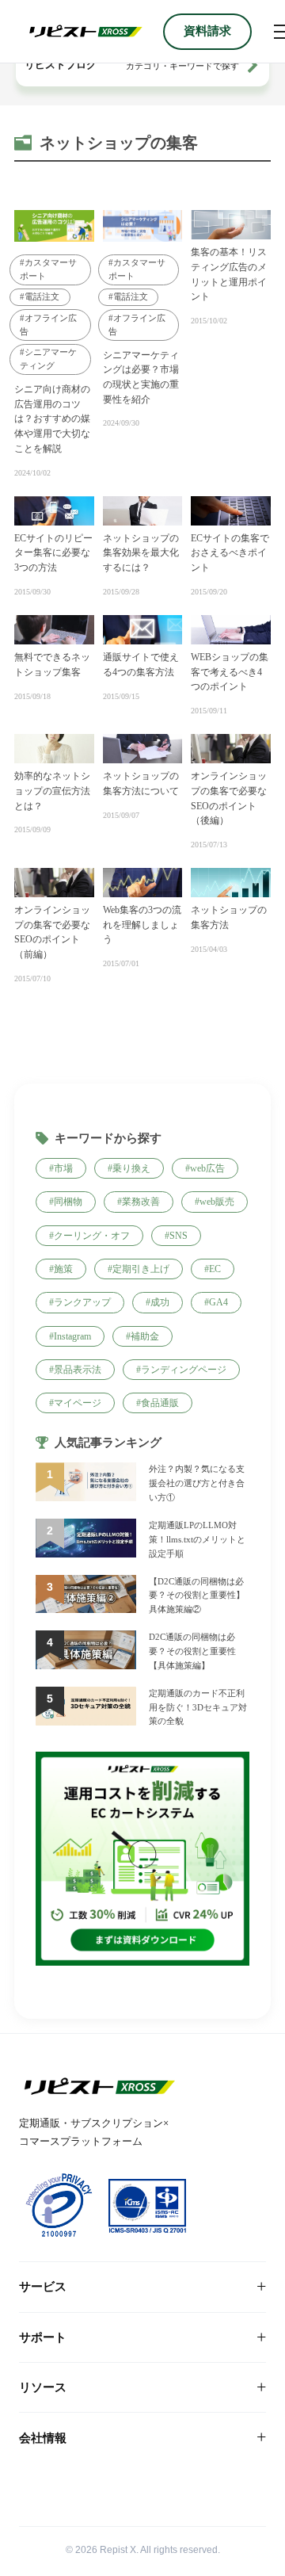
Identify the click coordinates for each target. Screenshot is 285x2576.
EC (215, 1269)
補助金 (145, 1336)
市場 (63, 1168)
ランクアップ (82, 1302)
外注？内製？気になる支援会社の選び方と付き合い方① (197, 1483)
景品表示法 (78, 1370)
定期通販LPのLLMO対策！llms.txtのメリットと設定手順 (197, 1539)
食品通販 (160, 1403)
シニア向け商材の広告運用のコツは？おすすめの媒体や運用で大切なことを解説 (52, 419)
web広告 (207, 1168)
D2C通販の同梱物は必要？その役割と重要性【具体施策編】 (192, 1651)
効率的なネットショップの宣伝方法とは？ (52, 791)
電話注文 (42, 296)
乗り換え (131, 1168)
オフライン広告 (48, 325)
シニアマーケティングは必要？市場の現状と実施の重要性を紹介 (141, 377)
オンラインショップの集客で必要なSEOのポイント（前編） (52, 932)
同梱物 (68, 1202)
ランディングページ (184, 1370)
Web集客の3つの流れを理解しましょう (142, 925)
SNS (179, 1236)
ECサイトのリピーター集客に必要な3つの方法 (53, 553)
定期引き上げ (141, 1269)
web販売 (217, 1202)
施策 (63, 1269)
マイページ (78, 1403)
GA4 (218, 1302)
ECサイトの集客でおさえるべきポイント (230, 553)
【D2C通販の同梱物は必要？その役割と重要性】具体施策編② (197, 1596)
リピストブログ (61, 65)
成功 (160, 1302)
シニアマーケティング (48, 359)
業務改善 (141, 1202)
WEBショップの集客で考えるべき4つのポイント (230, 672)
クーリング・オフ (92, 1236)
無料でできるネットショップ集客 (52, 665)
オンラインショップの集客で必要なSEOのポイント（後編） (229, 798)
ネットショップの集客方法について (141, 784)
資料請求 (207, 31)
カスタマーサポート (48, 269)
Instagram (72, 1336)
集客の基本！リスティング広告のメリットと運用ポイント (229, 274)
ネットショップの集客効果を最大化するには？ (141, 553)
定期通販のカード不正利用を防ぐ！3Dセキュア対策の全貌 (198, 1707)
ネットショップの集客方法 (229, 917)
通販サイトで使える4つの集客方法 (141, 665)
